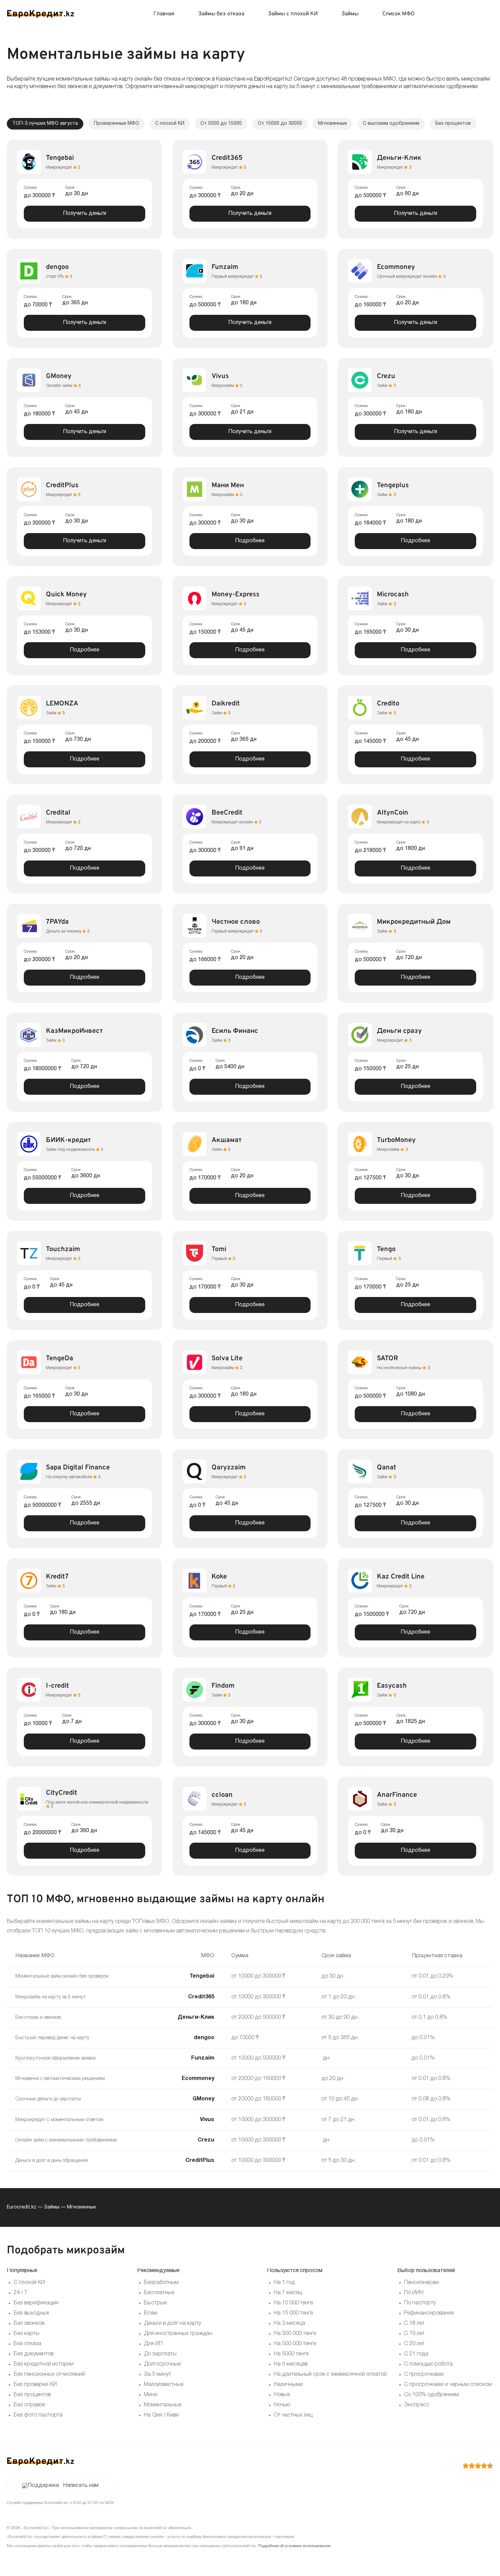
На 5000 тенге (291, 2354)
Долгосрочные (162, 2364)
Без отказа (27, 2344)
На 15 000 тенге (293, 2313)
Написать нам (81, 2486)
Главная (164, 14)
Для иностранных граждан (178, 2334)
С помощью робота (428, 2364)
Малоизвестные (164, 2385)
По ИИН (414, 2293)
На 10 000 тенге (293, 2303)
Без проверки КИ (35, 2385)
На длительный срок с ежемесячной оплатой (330, 2374)
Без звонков (29, 2323)
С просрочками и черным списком (448, 2385)
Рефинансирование (429, 2313)
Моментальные (163, 2405)
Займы (350, 14)
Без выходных (31, 2313)
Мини (151, 2395)
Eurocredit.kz (22, 2207)
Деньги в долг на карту (172, 2323)
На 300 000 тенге (295, 2334)
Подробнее (250, 541)
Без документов (34, 2354)
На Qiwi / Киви (161, 2415)
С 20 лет (414, 2344)
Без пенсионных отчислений (49, 2374)
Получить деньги (85, 214)
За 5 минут (157, 2374)
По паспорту (420, 2303)
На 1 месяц (288, 2293)
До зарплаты (160, 2354)
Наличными (288, 2385)
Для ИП (153, 2344)
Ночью (282, 2405)
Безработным (161, 2283)
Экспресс (417, 2405)
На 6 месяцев (291, 2364)
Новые (282, 2395)
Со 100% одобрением (431, 2395)
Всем (151, 2313)
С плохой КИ (29, 2283)
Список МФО (398, 14)
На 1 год (284, 2283)
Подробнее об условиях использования (294, 2546)
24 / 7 (20, 2293)
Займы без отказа (221, 14)
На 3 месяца (289, 2323)
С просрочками (424, 2374)
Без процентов (32, 2395)
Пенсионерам (421, 2283)
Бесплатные (159, 2293)
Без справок (29, 2405)
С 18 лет (414, 2323)
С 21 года (416, 2354)
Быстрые (155, 2303)
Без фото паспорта (38, 2415)
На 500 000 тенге (295, 2344)
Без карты (27, 2334)
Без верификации (36, 2303)
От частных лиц (293, 2415)
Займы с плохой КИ (293, 14)
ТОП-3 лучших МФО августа (45, 124)
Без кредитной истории (44, 2364)
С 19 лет (414, 2334)
